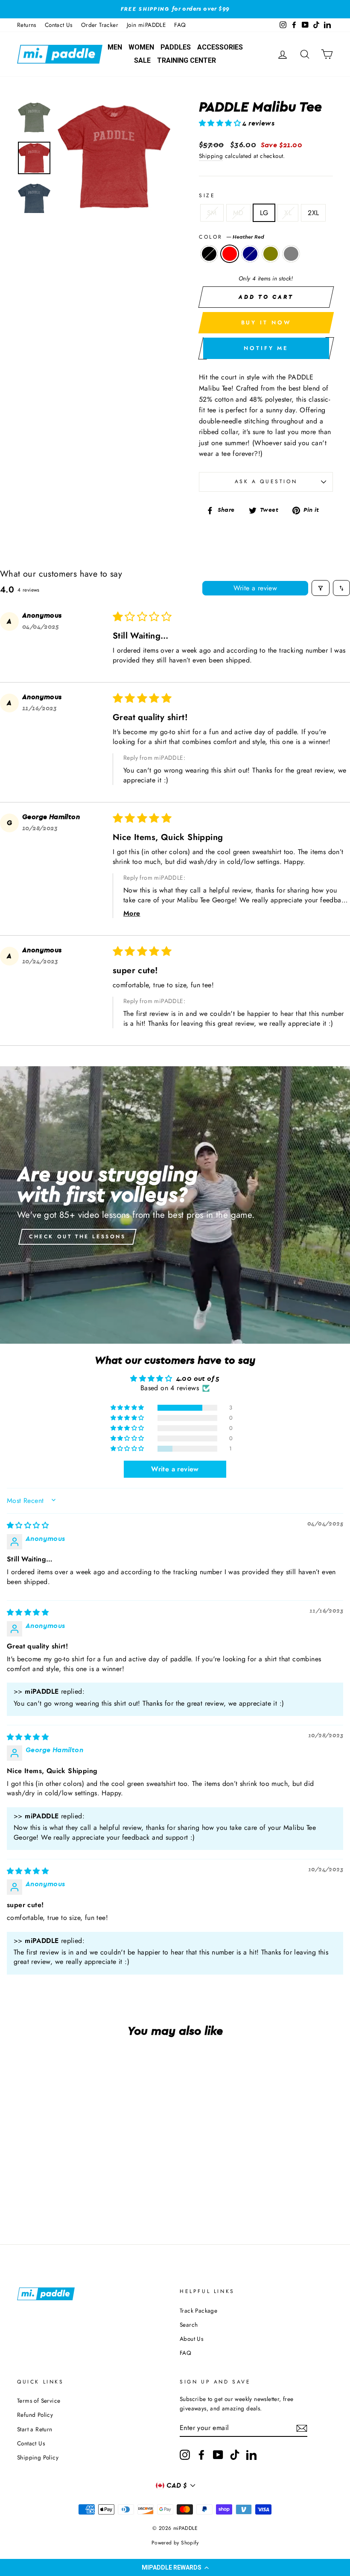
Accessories (220, 47)
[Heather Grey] (45, 2194)
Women (141, 47)
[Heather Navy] (51, 2184)
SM (212, 213)
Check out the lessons (77, 1237)
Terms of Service (39, 2401)
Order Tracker (100, 25)
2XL (313, 213)
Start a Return (35, 2429)
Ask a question (266, 481)
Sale (142, 60)
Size (207, 195)
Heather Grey (291, 254)
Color (232, 237)
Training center (187, 60)
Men (115, 47)
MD (238, 213)
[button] (175, 2567)
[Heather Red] (39, 2184)
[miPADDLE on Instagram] (185, 2455)
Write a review (255, 588)
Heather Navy (250, 254)
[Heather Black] (28, 2184)
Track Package (198, 2311)
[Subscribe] (302, 2428)
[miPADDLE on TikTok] (235, 2455)
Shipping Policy (38, 2457)
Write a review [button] (175, 1469)
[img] (28, 1526)
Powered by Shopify (175, 2543)
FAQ (180, 25)
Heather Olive (271, 254)
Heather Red (230, 254)
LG (264, 213)
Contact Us (59, 25)
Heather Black (209, 254)
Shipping (211, 156)
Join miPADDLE (146, 25)
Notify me (266, 348)
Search (189, 2325)
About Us (191, 2339)
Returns (27, 25)
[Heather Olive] (62, 2184)
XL (288, 213)
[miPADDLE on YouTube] (218, 2455)
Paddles (176, 47)
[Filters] (321, 588)
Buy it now (266, 322)
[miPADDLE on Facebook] (201, 2455)
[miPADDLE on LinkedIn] (251, 2455)
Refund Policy (35, 2415)
